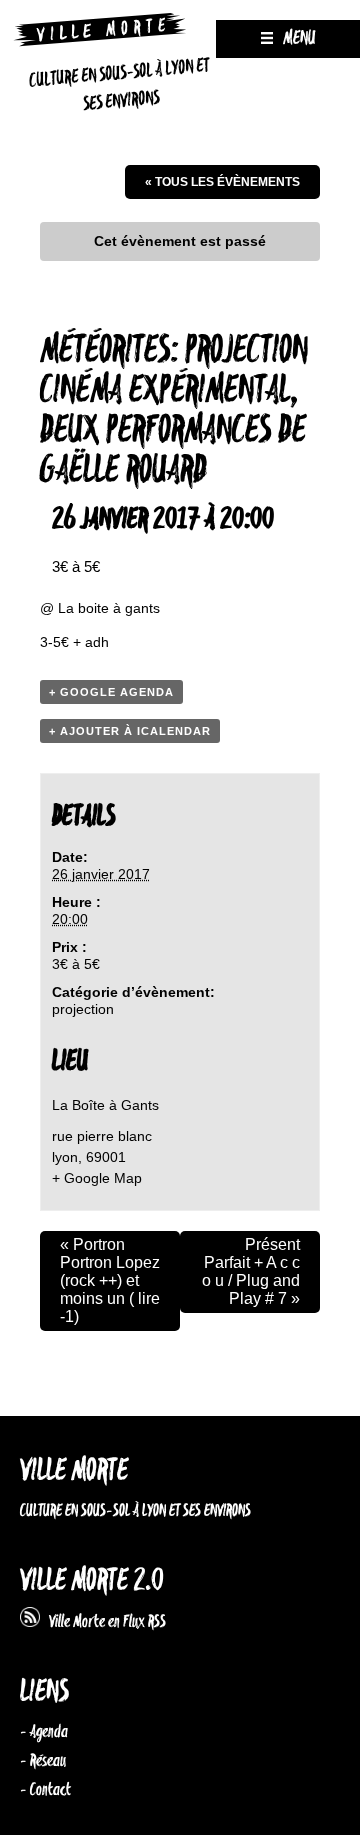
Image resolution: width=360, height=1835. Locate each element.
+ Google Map (97, 1178)
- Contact (45, 1790)
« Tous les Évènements (222, 182)
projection (83, 1009)
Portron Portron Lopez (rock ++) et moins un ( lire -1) (110, 1280)
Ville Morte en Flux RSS (103, 1622)
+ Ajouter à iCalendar (130, 731)
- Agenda (44, 1732)
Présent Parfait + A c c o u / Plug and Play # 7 (251, 1271)
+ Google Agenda (111, 692)
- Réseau (43, 1761)
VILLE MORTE (74, 1471)
